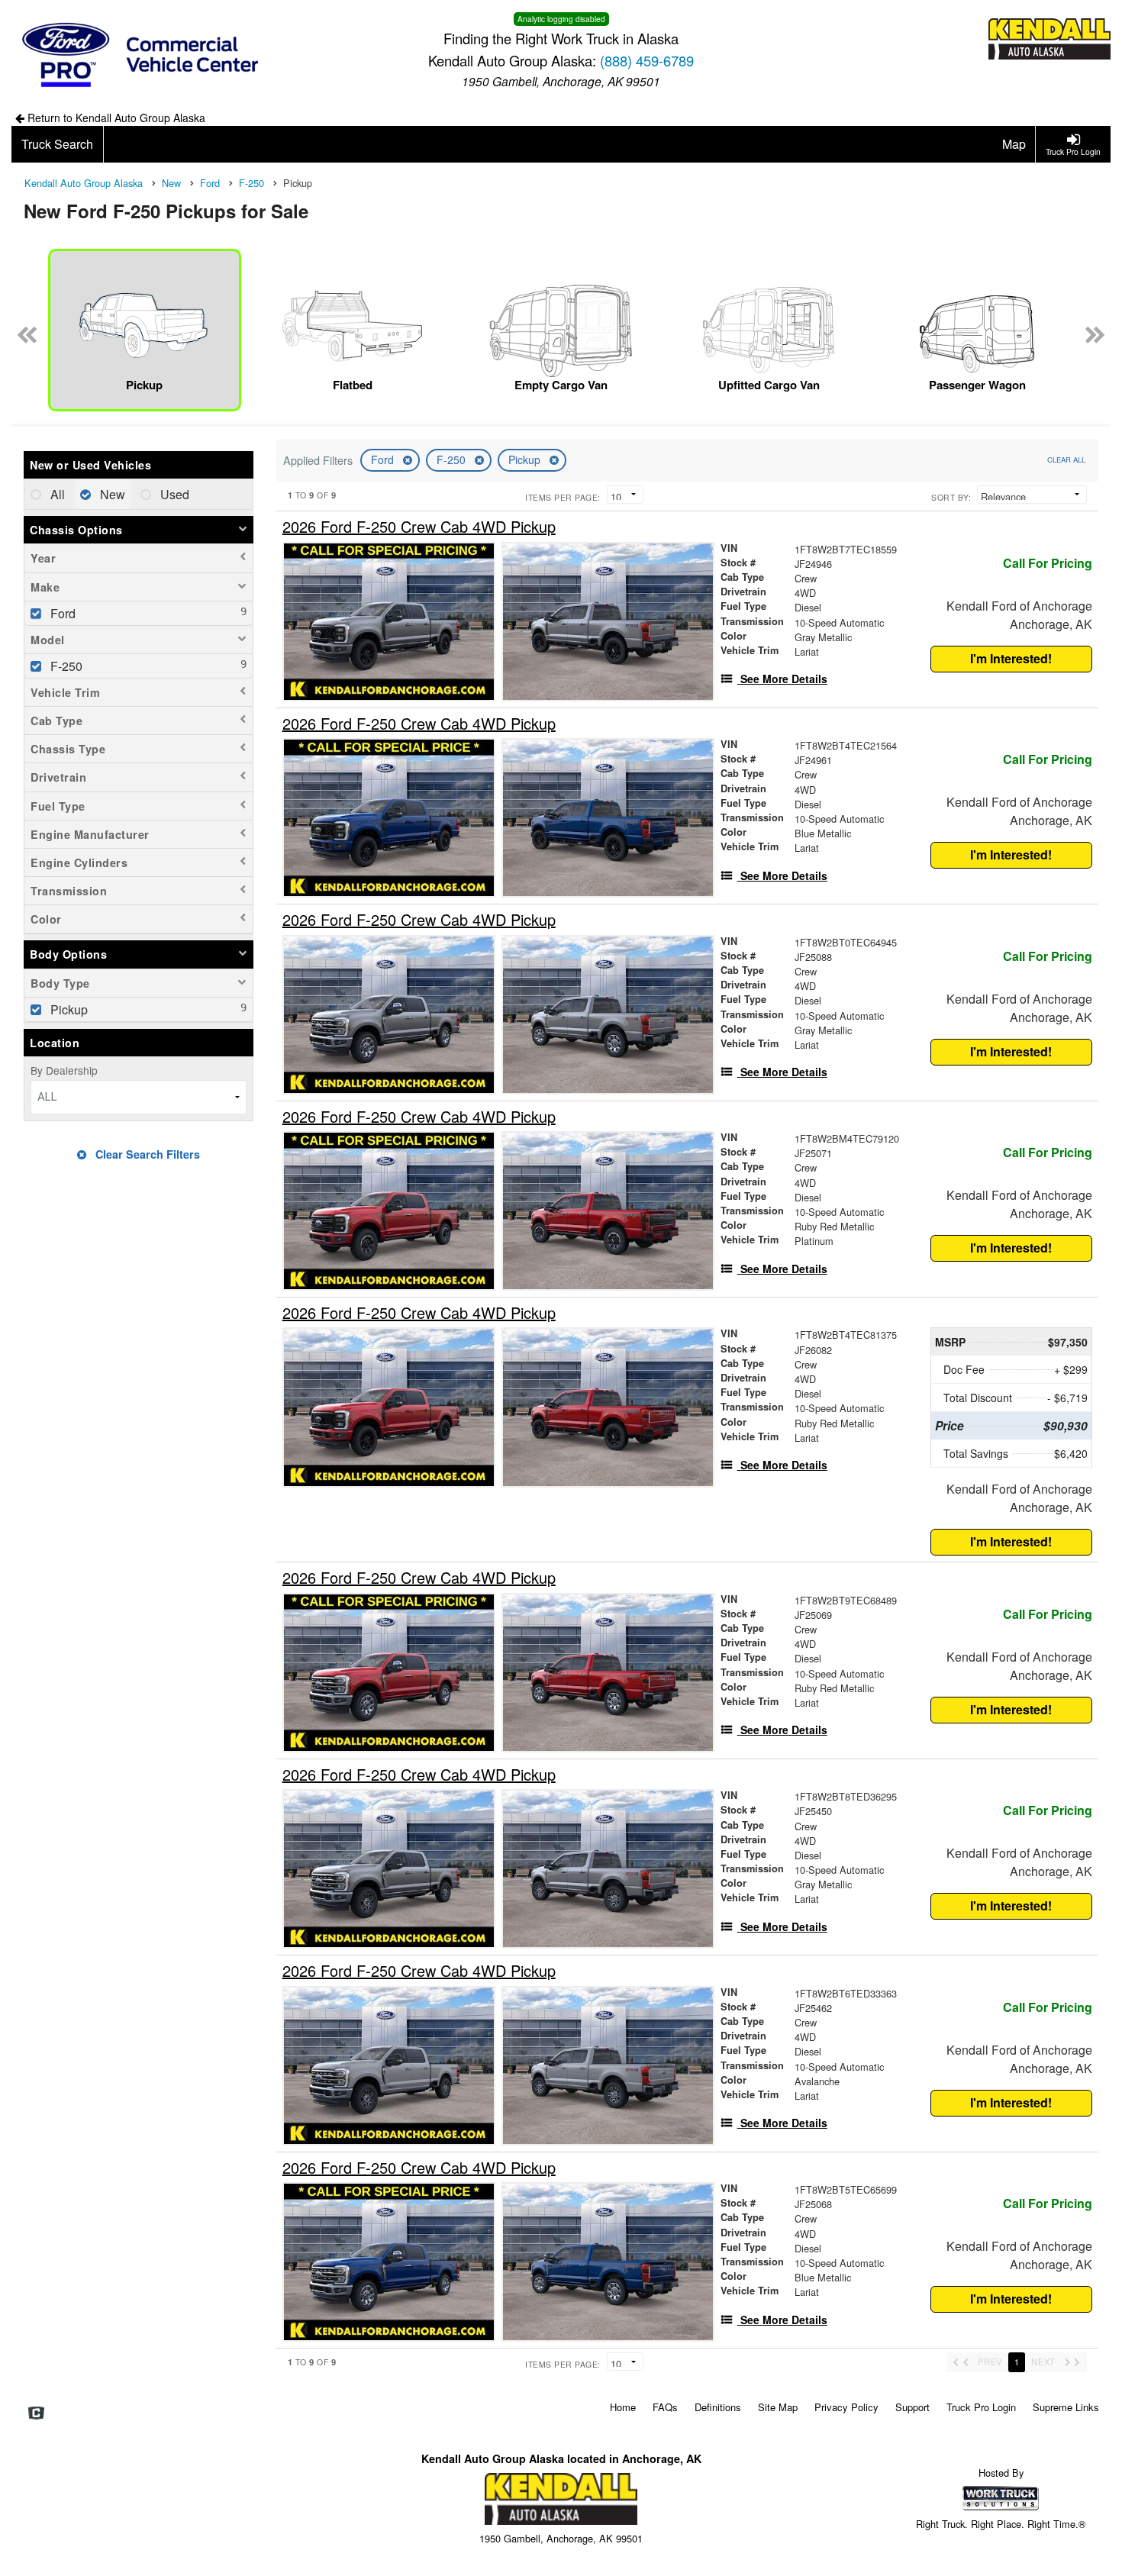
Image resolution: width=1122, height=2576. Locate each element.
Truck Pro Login (981, 2407)
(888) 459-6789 (647, 60)
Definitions (718, 2407)
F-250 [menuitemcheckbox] (65, 666)
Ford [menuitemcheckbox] (61, 613)
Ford (384, 459)
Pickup (526, 459)
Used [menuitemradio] (173, 494)
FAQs (665, 2407)
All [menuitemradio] (56, 494)
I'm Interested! (1011, 658)
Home (623, 2407)
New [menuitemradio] (111, 494)
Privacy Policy (846, 2407)
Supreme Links (1066, 2407)
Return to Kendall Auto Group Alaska (115, 118)
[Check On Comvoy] (36, 2413)
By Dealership (64, 1070)
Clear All (1066, 459)
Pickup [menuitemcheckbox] (68, 1009)
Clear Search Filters (146, 1154)
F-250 (453, 459)
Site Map (778, 2407)
